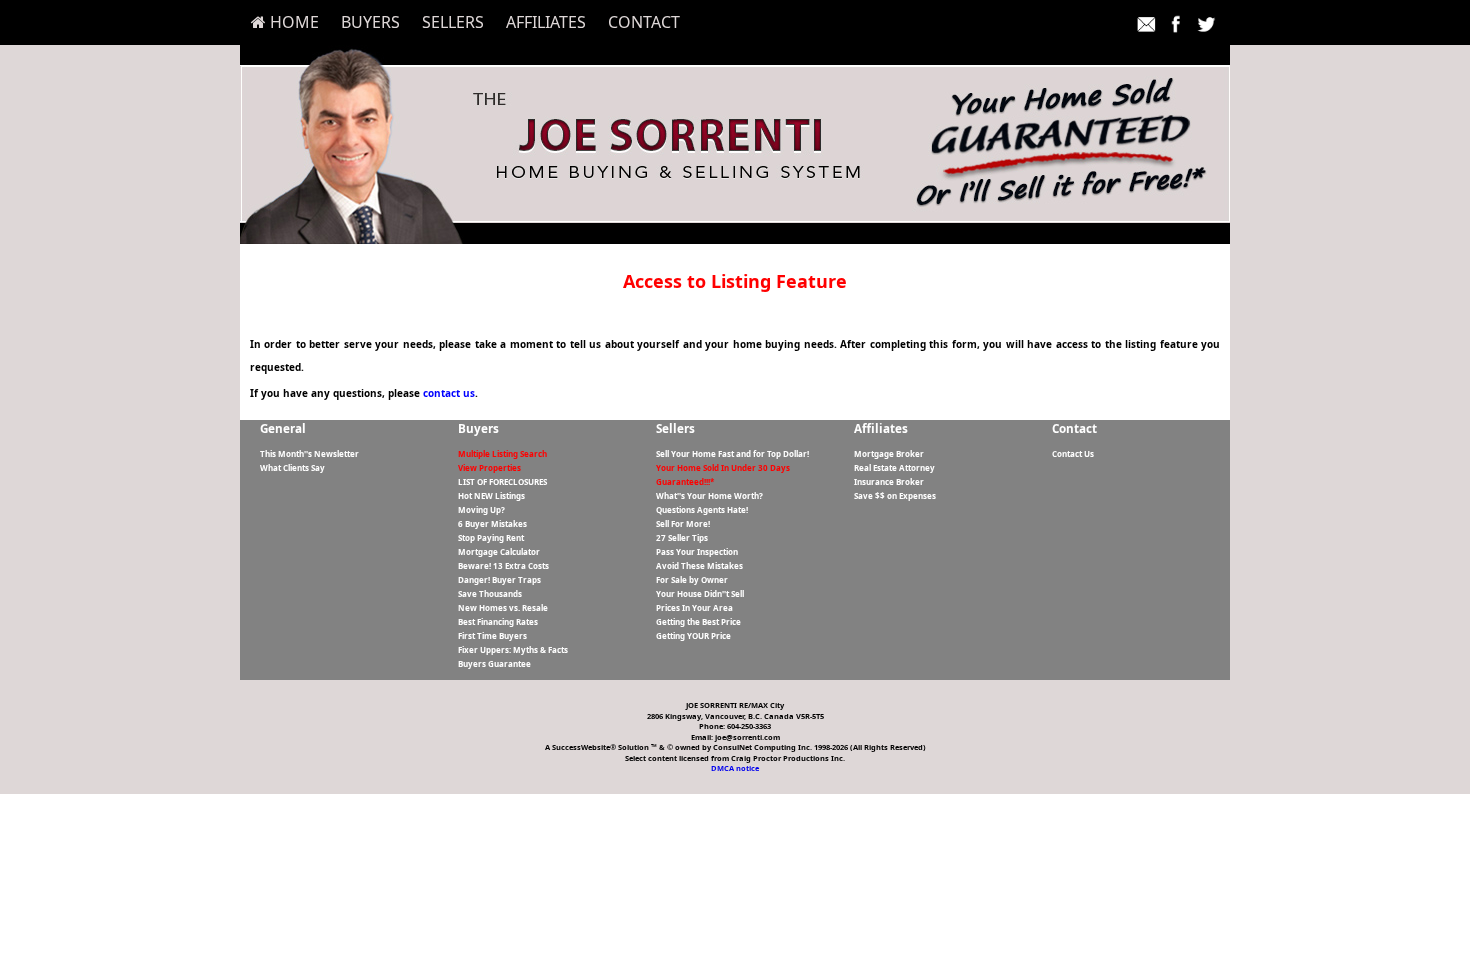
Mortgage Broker (889, 453)
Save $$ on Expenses (895, 495)
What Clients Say (292, 467)
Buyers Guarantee (494, 663)
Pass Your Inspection (697, 551)
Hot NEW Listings (491, 495)
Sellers (453, 22)
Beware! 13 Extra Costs (503, 565)
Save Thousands (490, 593)
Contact (644, 22)
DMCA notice (735, 768)
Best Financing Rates (498, 621)
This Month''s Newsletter (309, 453)
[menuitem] (285, 22)
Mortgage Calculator (499, 551)
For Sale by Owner (692, 579)
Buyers (370, 22)
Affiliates (546, 22)
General (283, 428)
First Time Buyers (492, 635)
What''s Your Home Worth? (709, 495)
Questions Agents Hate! (702, 509)
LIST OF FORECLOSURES (502, 481)
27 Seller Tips (682, 537)
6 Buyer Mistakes (492, 523)
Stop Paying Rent (491, 537)
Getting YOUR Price (693, 635)
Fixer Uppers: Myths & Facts (513, 649)
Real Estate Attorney (894, 467)
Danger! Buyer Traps (499, 579)
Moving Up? (481, 509)
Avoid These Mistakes (699, 565)
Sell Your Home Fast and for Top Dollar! (732, 453)
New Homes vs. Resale (503, 607)
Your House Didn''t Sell (700, 593)
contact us (449, 393)
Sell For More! (683, 523)
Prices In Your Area (694, 607)
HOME (292, 22)
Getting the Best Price (698, 621)
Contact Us (1073, 453)
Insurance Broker (889, 481)
